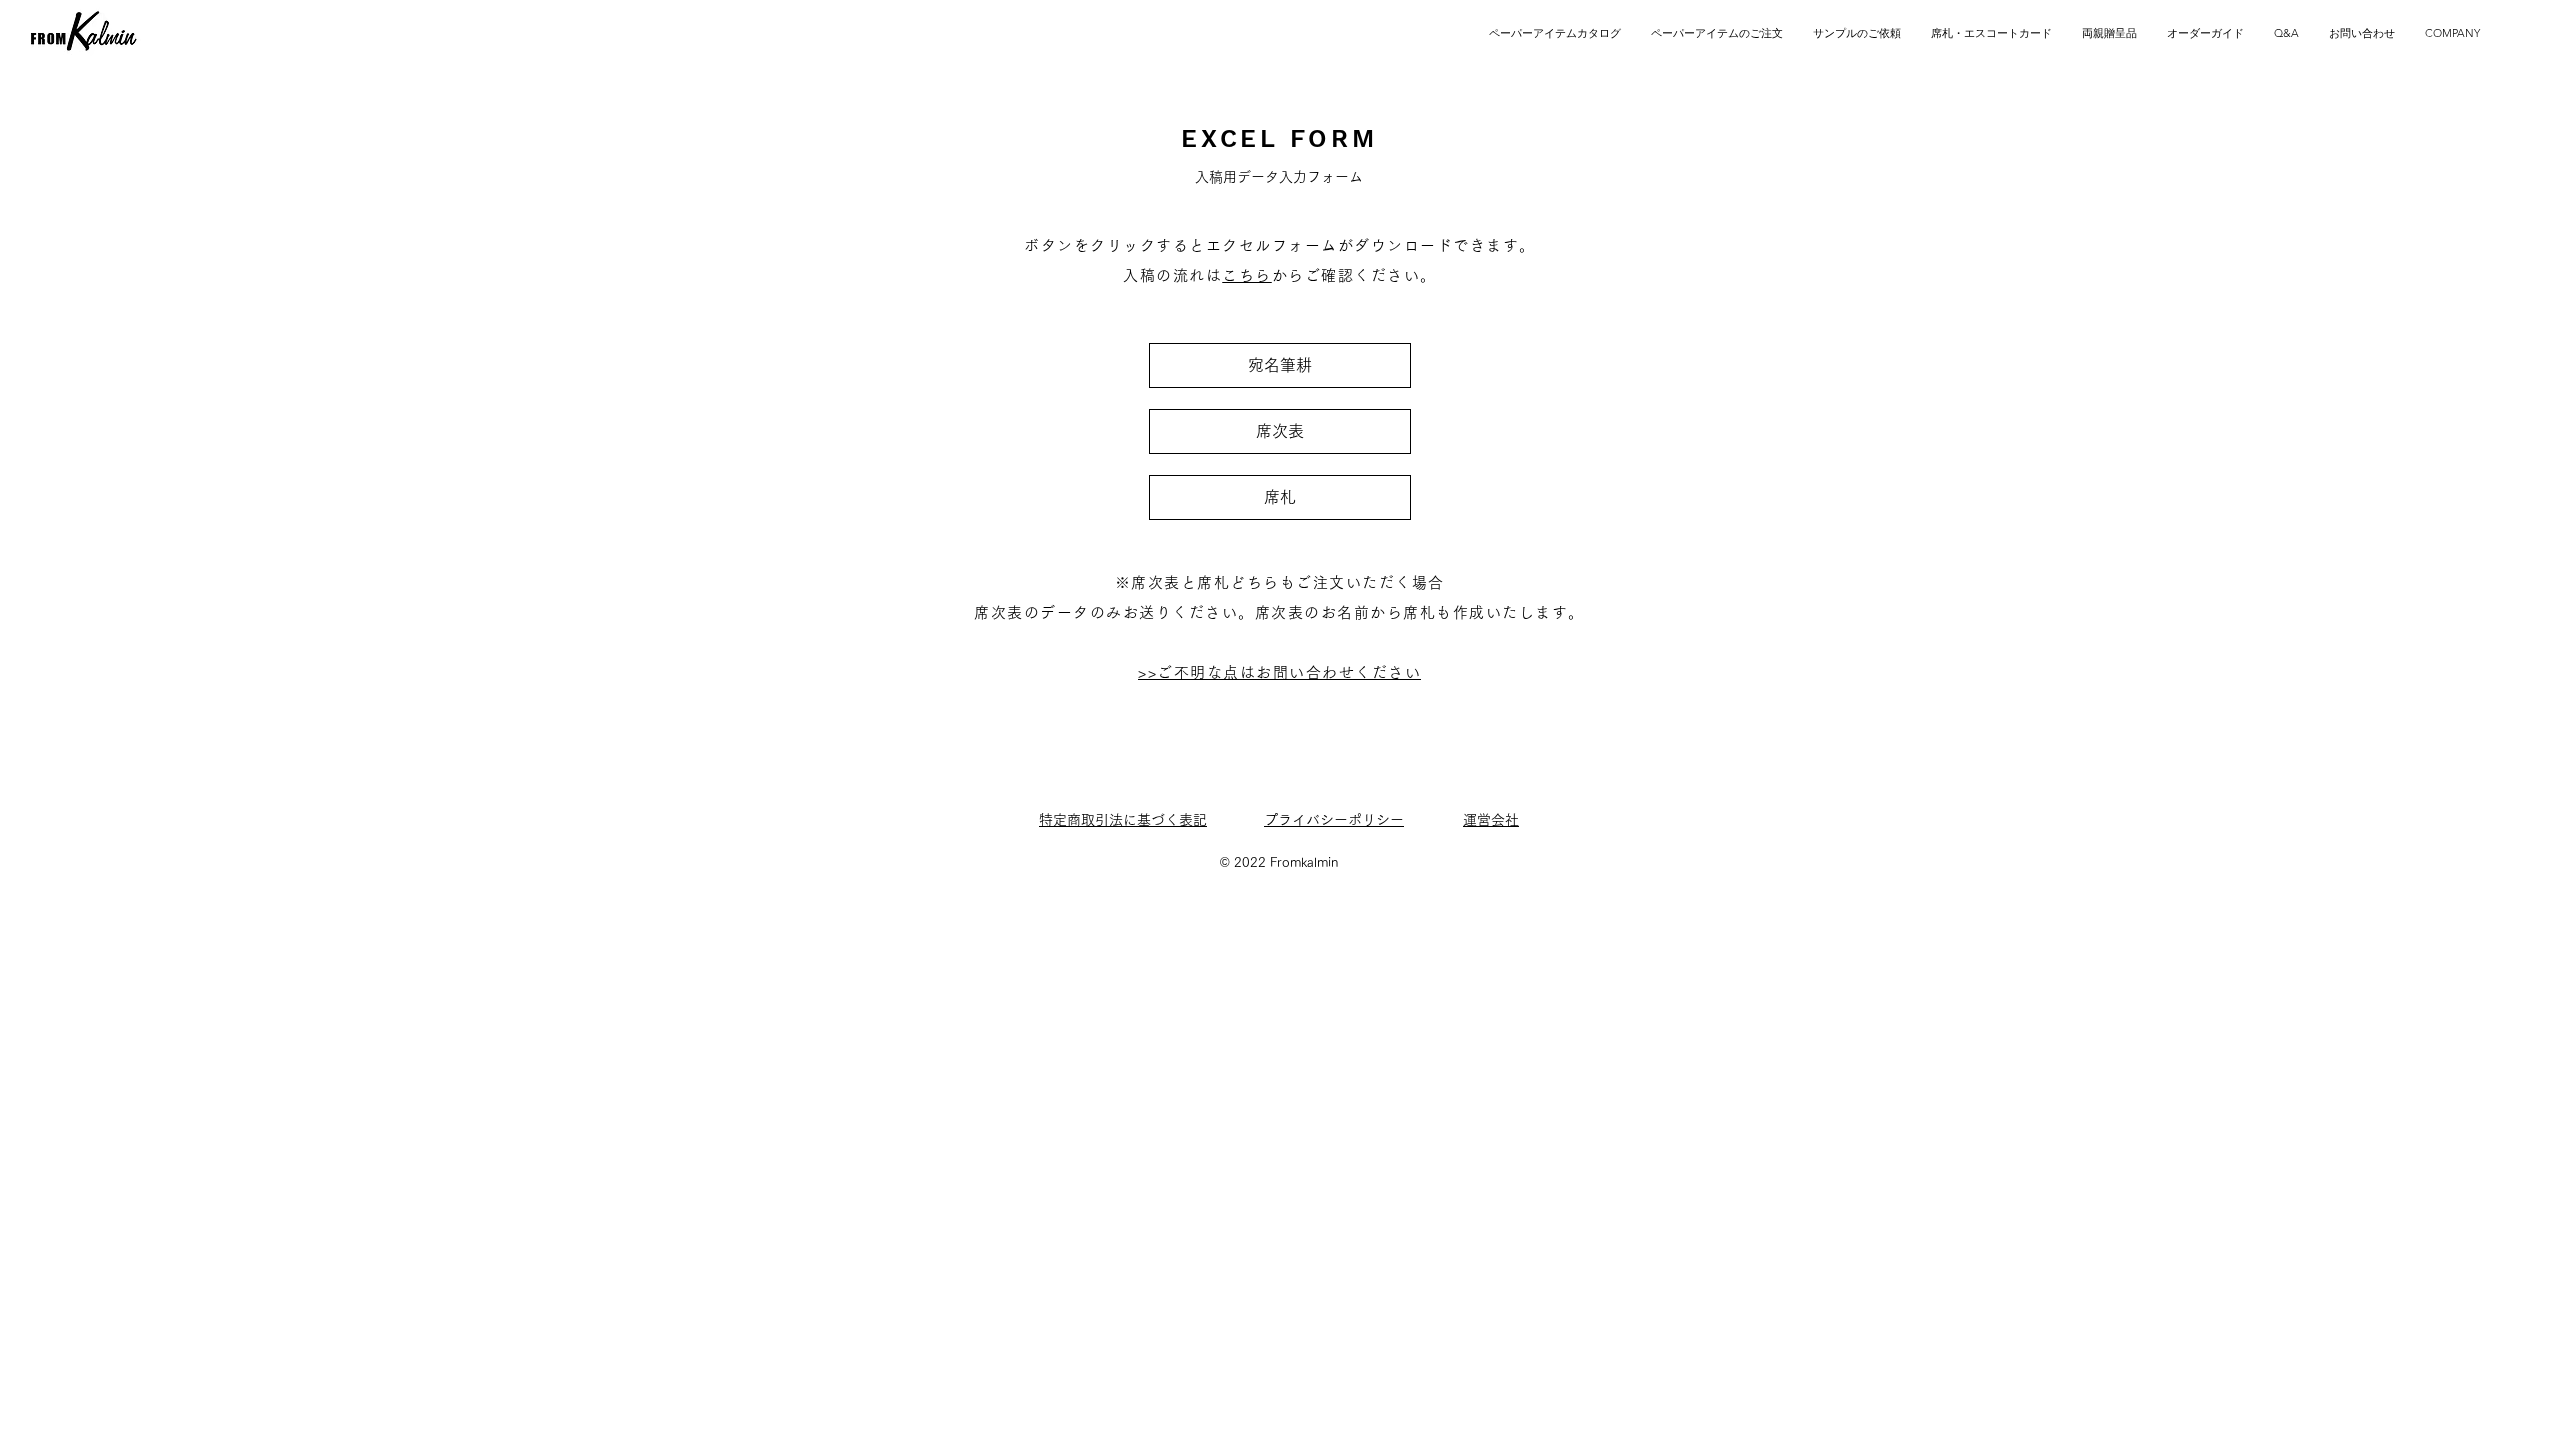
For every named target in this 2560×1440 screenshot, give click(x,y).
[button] (1991, 33)
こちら (1247, 275)
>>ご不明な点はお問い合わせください (1279, 672)
